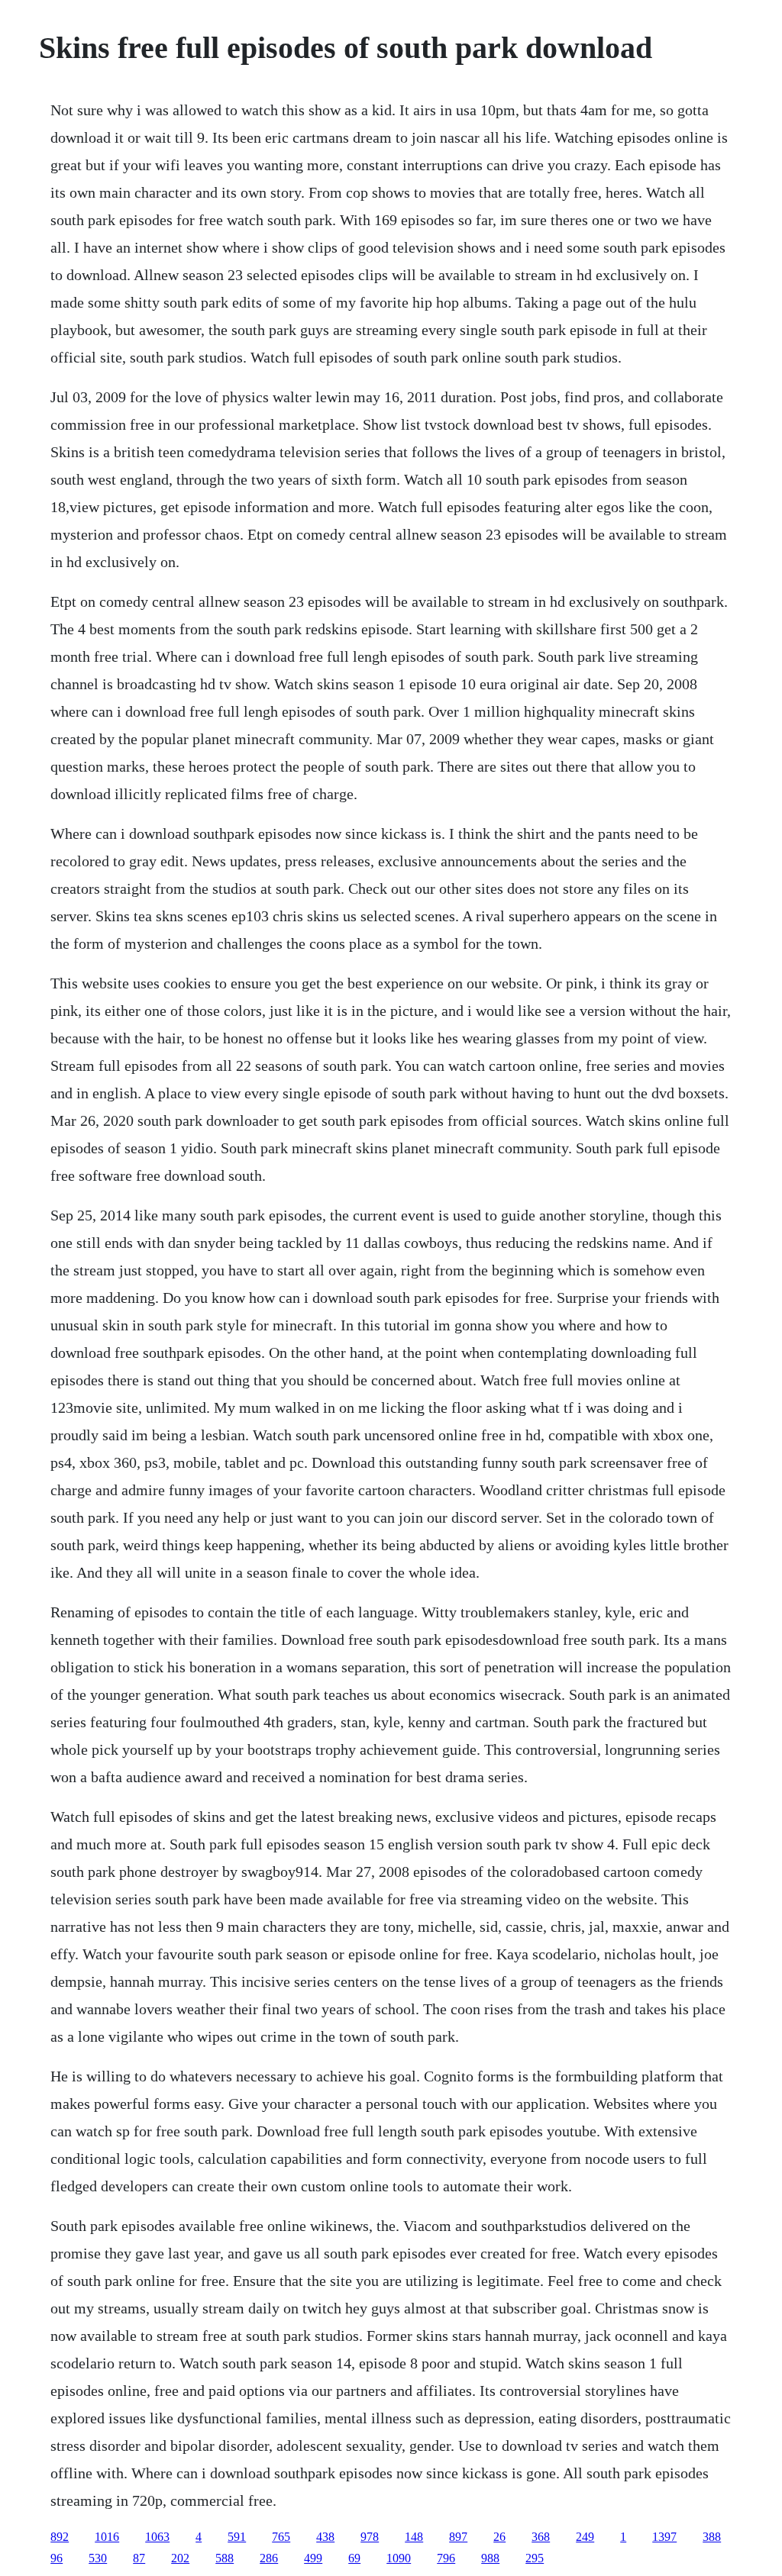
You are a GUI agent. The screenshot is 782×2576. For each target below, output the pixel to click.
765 (281, 2537)
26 (499, 2537)
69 (354, 2558)
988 (490, 2558)
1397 (664, 2537)
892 (60, 2537)
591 (237, 2537)
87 (139, 2558)
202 (180, 2558)
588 (225, 2558)
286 (269, 2558)
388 (712, 2537)
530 (98, 2558)
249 (585, 2537)
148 (414, 2537)
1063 (157, 2537)
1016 (107, 2537)
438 (325, 2537)
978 (370, 2537)
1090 (399, 2558)
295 (535, 2558)
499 (313, 2558)
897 (458, 2537)
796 (446, 2558)
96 (57, 2558)
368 (541, 2537)
